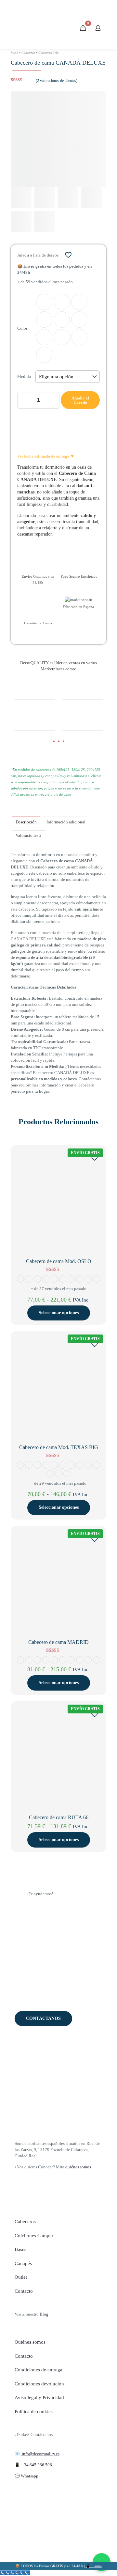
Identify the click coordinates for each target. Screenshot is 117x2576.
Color (22, 328)
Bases (20, 2249)
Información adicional (66, 822)
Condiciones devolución (39, 2384)
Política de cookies (34, 2412)
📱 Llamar (94, 2566)
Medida (24, 376)
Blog (44, 2314)
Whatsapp (30, 2476)
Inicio (14, 53)
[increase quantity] (52, 400)
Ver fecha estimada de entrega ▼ (46, 456)
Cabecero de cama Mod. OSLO (59, 1261)
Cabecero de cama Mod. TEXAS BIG (59, 1447)
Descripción (26, 822)
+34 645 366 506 (36, 2465)
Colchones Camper (34, 2236)
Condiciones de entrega (39, 2370)
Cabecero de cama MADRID (58, 1642)
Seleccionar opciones (59, 1313)
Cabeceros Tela (48, 53)
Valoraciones (29, 835)
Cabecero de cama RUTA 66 (59, 1817)
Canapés (23, 2263)
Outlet (21, 2277)
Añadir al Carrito (80, 400)
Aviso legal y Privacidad (39, 2397)
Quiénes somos (30, 2342)
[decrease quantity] (25, 400)
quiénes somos (78, 2167)
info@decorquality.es (40, 2454)
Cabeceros (28, 53)
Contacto (24, 2291)
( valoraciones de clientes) (57, 81)
